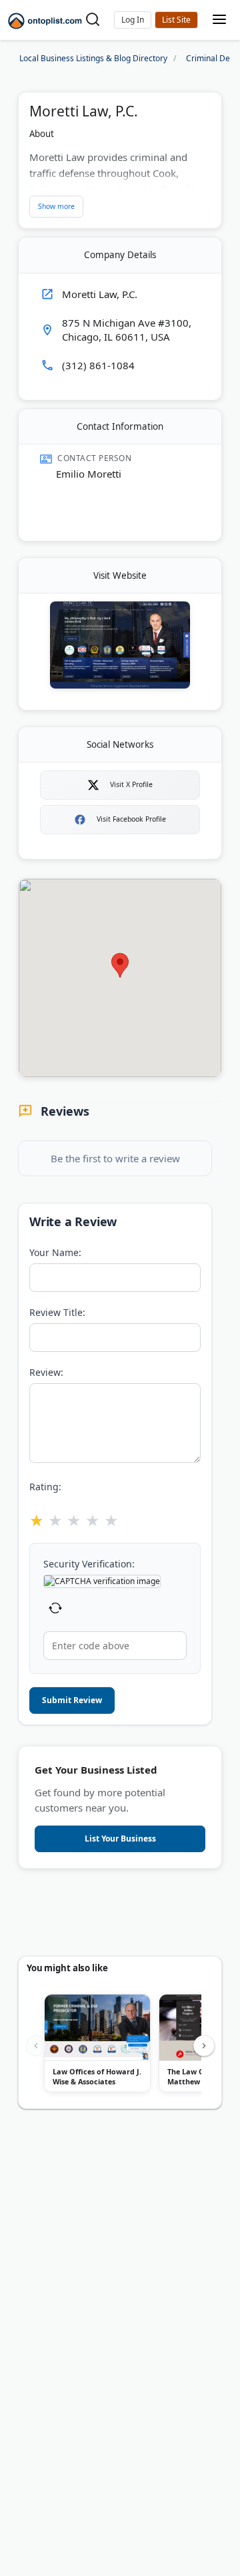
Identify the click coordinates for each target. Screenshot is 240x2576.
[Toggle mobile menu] (219, 20)
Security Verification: (89, 1564)
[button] (133, 20)
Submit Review (72, 1700)
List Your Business (176, 20)
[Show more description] (56, 207)
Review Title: (57, 1312)
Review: (46, 1372)
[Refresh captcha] (55, 1610)
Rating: (45, 1487)
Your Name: (55, 1252)
